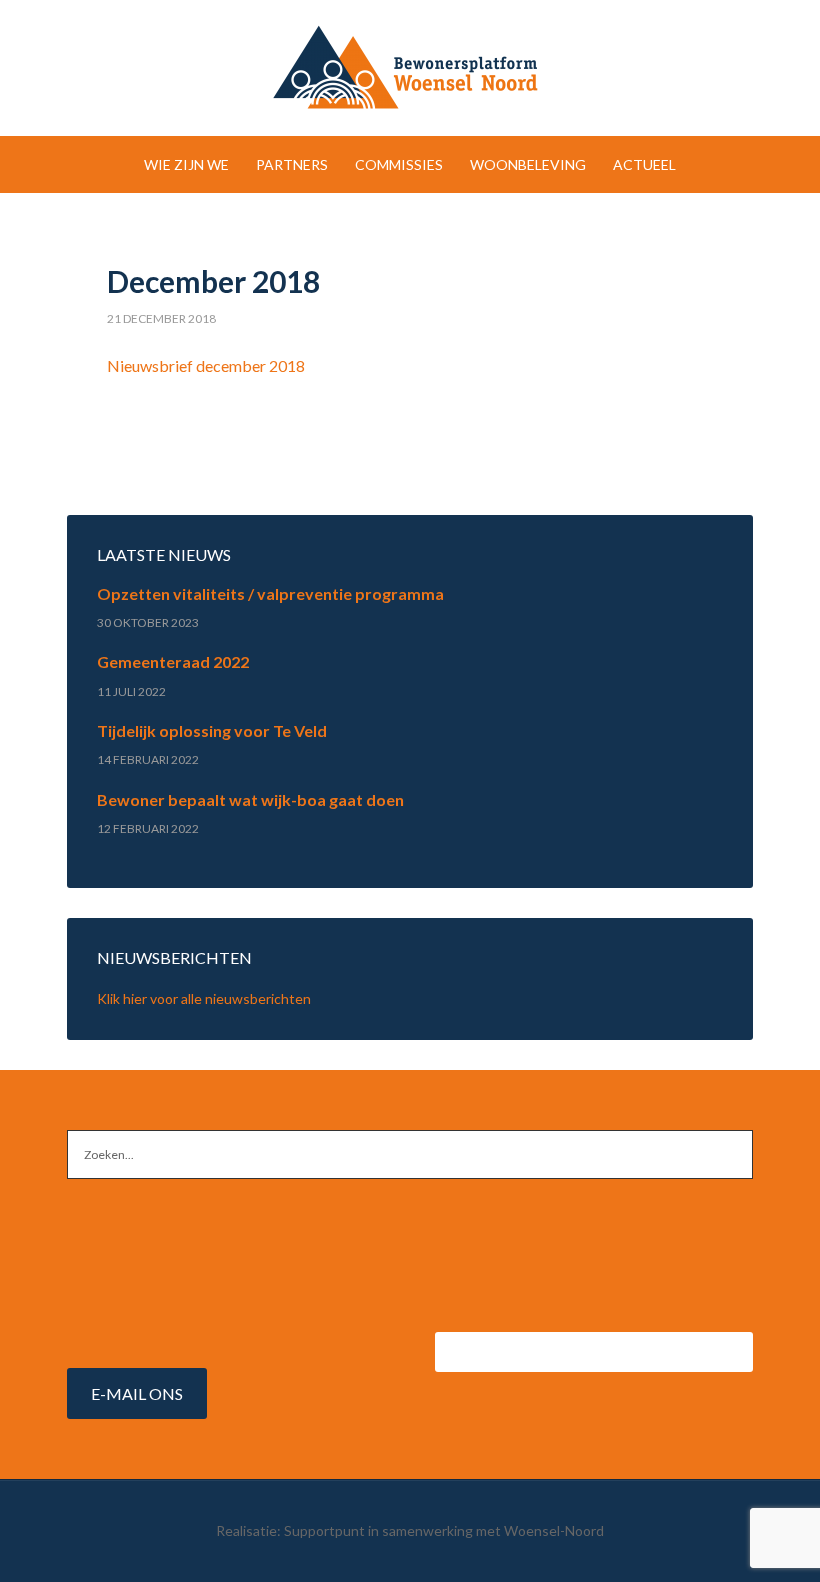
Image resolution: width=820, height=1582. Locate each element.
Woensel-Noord (410, 70)
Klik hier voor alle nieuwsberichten (204, 998)
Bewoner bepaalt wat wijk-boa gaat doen (250, 799)
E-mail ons (137, 1393)
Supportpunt (324, 1530)
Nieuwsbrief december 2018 (206, 365)
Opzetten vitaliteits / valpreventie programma (270, 593)
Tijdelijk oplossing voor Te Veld (212, 730)
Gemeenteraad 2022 (173, 661)
